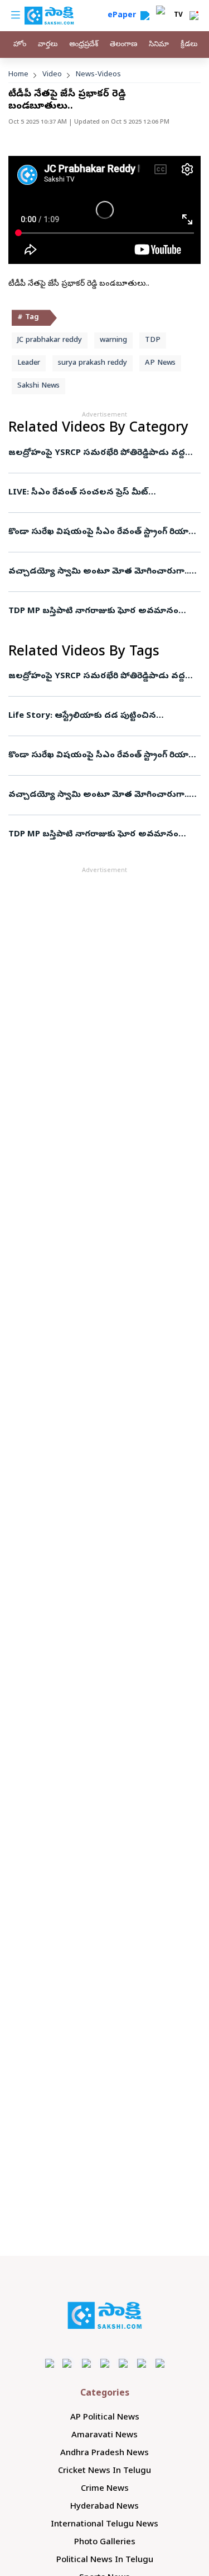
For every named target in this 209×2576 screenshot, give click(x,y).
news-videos (98, 75)
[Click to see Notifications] (194, 16)
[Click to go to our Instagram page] (104, 2363)
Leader (29, 363)
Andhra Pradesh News (104, 2453)
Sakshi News (38, 386)
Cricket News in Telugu (104, 2471)
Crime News (105, 2489)
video (52, 75)
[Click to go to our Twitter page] (86, 2363)
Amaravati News (104, 2436)
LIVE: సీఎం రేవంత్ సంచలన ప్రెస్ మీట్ (78, 493)
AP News (160, 363)
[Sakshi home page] (104, 2315)
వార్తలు (48, 45)
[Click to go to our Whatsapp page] (68, 2363)
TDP (153, 341)
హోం (20, 45)
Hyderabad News (104, 2507)
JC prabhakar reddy (50, 341)
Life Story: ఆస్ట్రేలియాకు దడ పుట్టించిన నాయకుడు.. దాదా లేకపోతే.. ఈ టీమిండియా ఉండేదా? (104, 716)
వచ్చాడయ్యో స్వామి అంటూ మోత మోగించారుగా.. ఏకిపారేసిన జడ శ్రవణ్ (104, 572)
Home (18, 75)
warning (113, 341)
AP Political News (105, 2418)
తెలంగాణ (123, 45)
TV (178, 16)
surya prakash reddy (93, 363)
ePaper (124, 16)
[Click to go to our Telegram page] (141, 2363)
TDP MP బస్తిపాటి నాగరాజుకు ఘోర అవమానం (93, 611)
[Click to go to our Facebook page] (49, 2363)
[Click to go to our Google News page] (160, 2363)
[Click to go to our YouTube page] (123, 2363)
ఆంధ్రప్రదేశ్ (84, 45)
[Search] (145, 16)
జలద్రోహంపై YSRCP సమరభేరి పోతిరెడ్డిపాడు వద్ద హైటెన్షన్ (99, 453)
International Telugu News (104, 2525)
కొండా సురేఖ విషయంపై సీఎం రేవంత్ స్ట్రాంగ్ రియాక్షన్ (104, 532)
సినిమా (159, 45)
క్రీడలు (189, 45)
